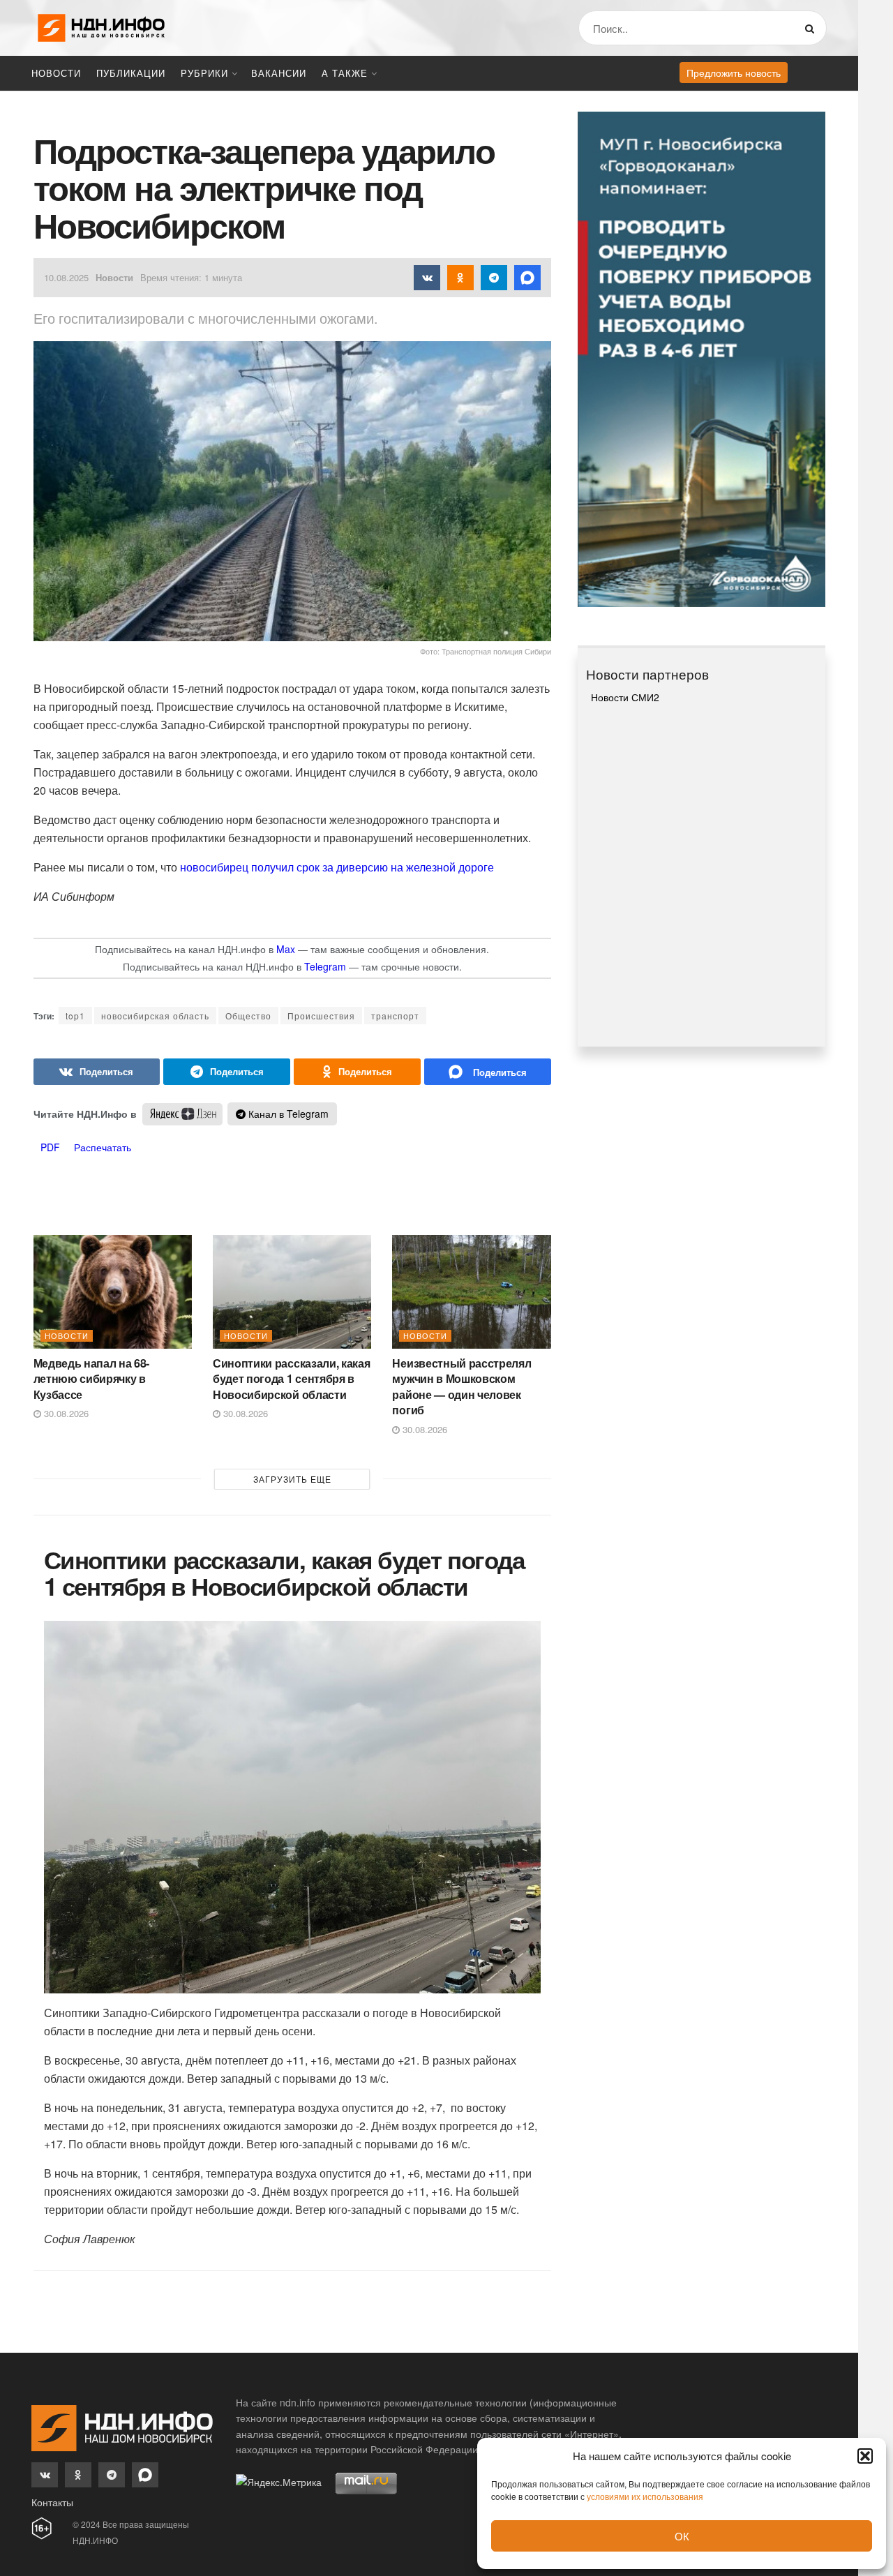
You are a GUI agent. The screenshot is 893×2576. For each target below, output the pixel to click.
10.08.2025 (66, 277)
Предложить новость (734, 73)
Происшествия (321, 1016)
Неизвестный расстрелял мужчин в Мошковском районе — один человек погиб (461, 1386)
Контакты (52, 2502)
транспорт (395, 1016)
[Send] (488, 1072)
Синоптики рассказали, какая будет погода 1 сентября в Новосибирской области (291, 1379)
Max (286, 949)
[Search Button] (812, 28)
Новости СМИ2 (625, 697)
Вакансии (279, 73)
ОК (682, 2536)
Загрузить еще (292, 1479)
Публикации (131, 73)
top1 (75, 1016)
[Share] (97, 1072)
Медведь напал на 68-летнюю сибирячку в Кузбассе (92, 1379)
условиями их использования (645, 2496)
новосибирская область (155, 1016)
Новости (56, 73)
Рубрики (204, 73)
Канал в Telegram (287, 1114)
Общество (248, 1016)
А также (345, 73)
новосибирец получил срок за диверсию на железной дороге (336, 867)
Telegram (325, 966)
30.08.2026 (65, 1413)
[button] (865, 2456)
